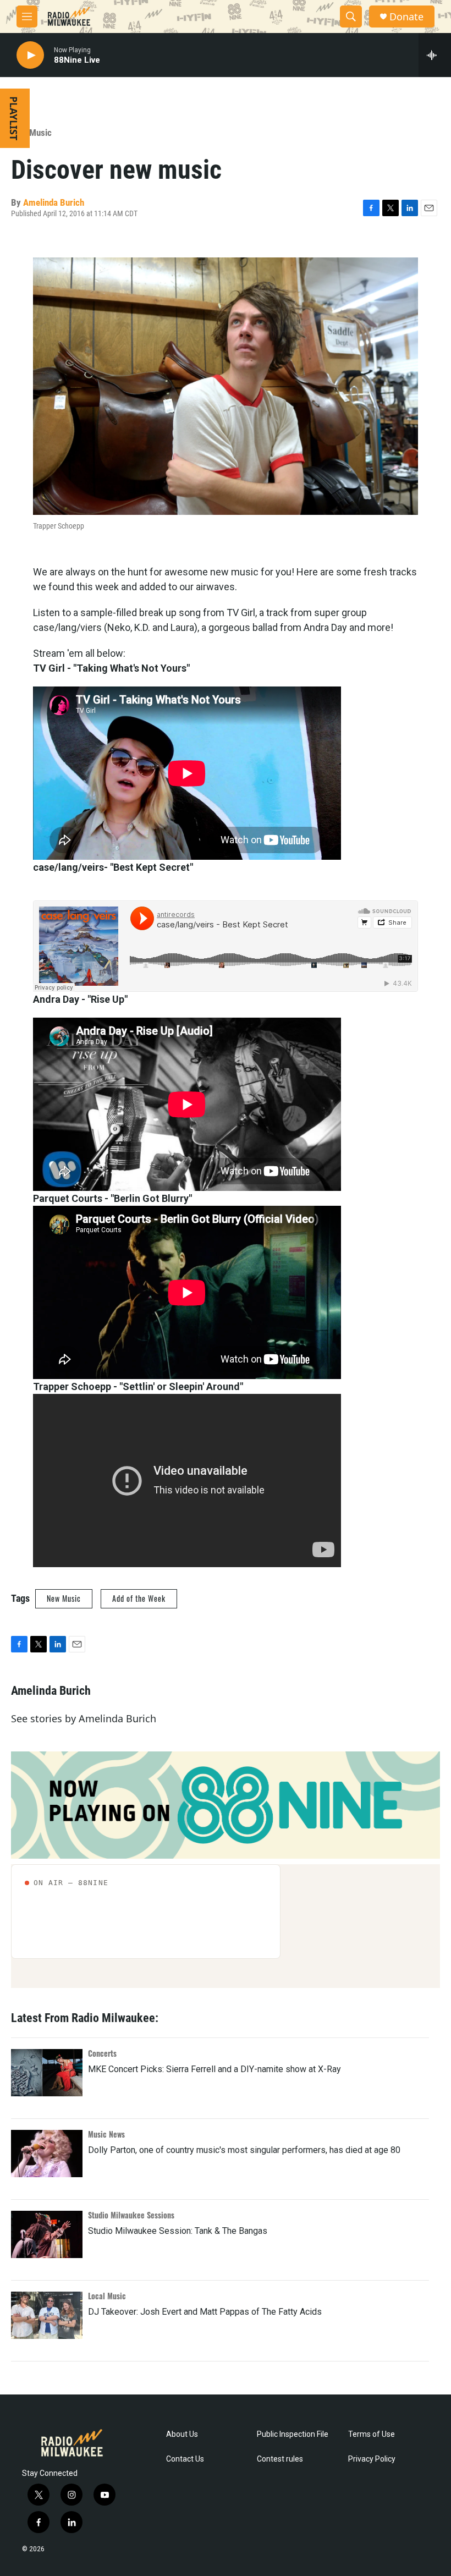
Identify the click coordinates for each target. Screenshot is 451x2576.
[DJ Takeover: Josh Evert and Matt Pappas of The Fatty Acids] (47, 2315)
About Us (182, 2434)
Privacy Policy (372, 2459)
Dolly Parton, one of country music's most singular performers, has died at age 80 (244, 2150)
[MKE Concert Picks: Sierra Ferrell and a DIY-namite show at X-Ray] (47, 2073)
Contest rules (280, 2459)
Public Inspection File (293, 2434)
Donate (406, 17)
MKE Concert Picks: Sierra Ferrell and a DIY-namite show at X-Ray (215, 2069)
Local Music (107, 2296)
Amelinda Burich (54, 202)
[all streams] (435, 55)
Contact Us (185, 2459)
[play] (30, 55)
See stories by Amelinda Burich (84, 1718)
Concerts (102, 2053)
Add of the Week (139, 1598)
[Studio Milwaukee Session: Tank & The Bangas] (47, 2234)
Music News (106, 2134)
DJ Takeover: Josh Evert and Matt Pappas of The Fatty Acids (205, 2312)
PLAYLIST (14, 118)
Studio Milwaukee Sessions (131, 2215)
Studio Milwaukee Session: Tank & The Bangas (178, 2231)
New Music (31, 133)
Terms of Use (372, 2434)
